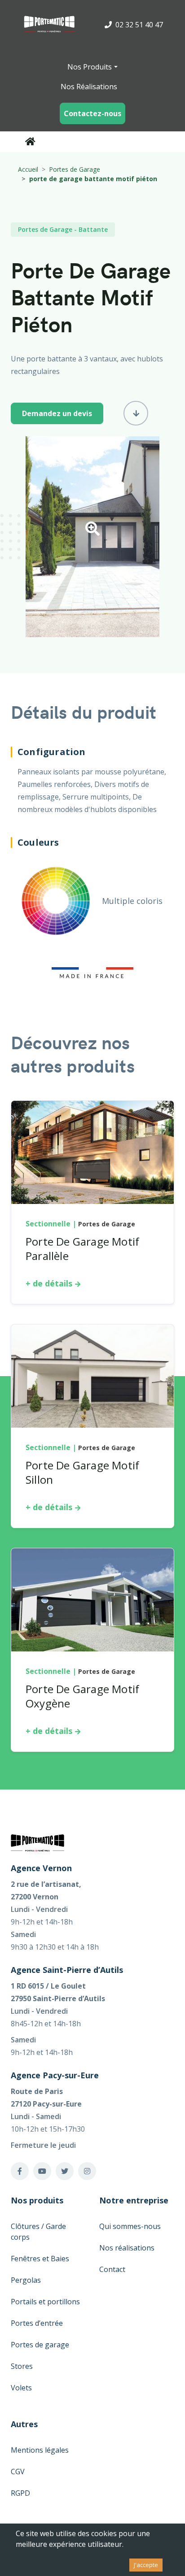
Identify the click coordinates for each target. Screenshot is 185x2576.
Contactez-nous (92, 113)
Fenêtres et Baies (40, 2259)
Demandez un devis (57, 413)
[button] (92, 531)
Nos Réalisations (89, 87)
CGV (18, 2472)
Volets (21, 2388)
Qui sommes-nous (130, 2226)
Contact (112, 2269)
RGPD (20, 2493)
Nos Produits (90, 67)
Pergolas (26, 2280)
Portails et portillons (45, 2302)
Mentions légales (40, 2450)
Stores (22, 2366)
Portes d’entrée (37, 2323)
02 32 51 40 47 (138, 25)
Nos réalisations (127, 2248)
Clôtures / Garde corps (38, 2232)
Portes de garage (40, 2345)
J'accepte (146, 2565)
